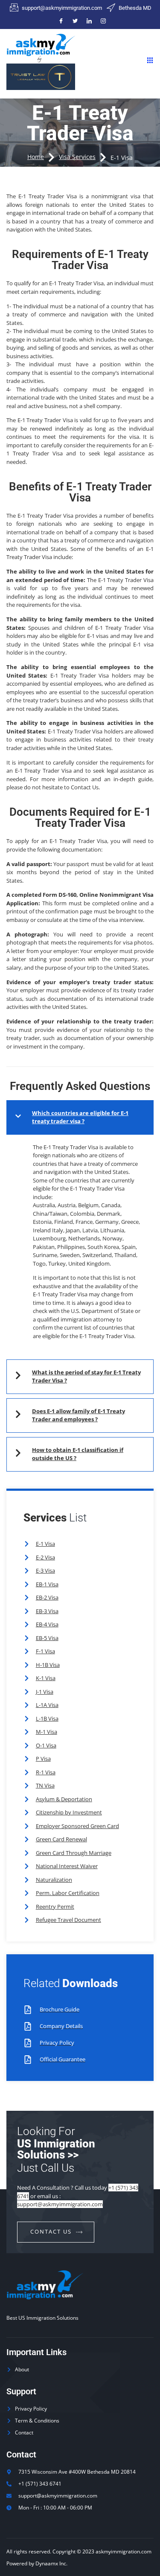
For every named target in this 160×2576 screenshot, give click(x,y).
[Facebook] (61, 21)
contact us (51, 2231)
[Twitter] (75, 21)
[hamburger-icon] (150, 61)
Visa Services (77, 157)
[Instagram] (103, 21)
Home (36, 157)
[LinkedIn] (89, 21)
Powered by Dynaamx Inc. (37, 2563)
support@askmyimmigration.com (60, 2204)
